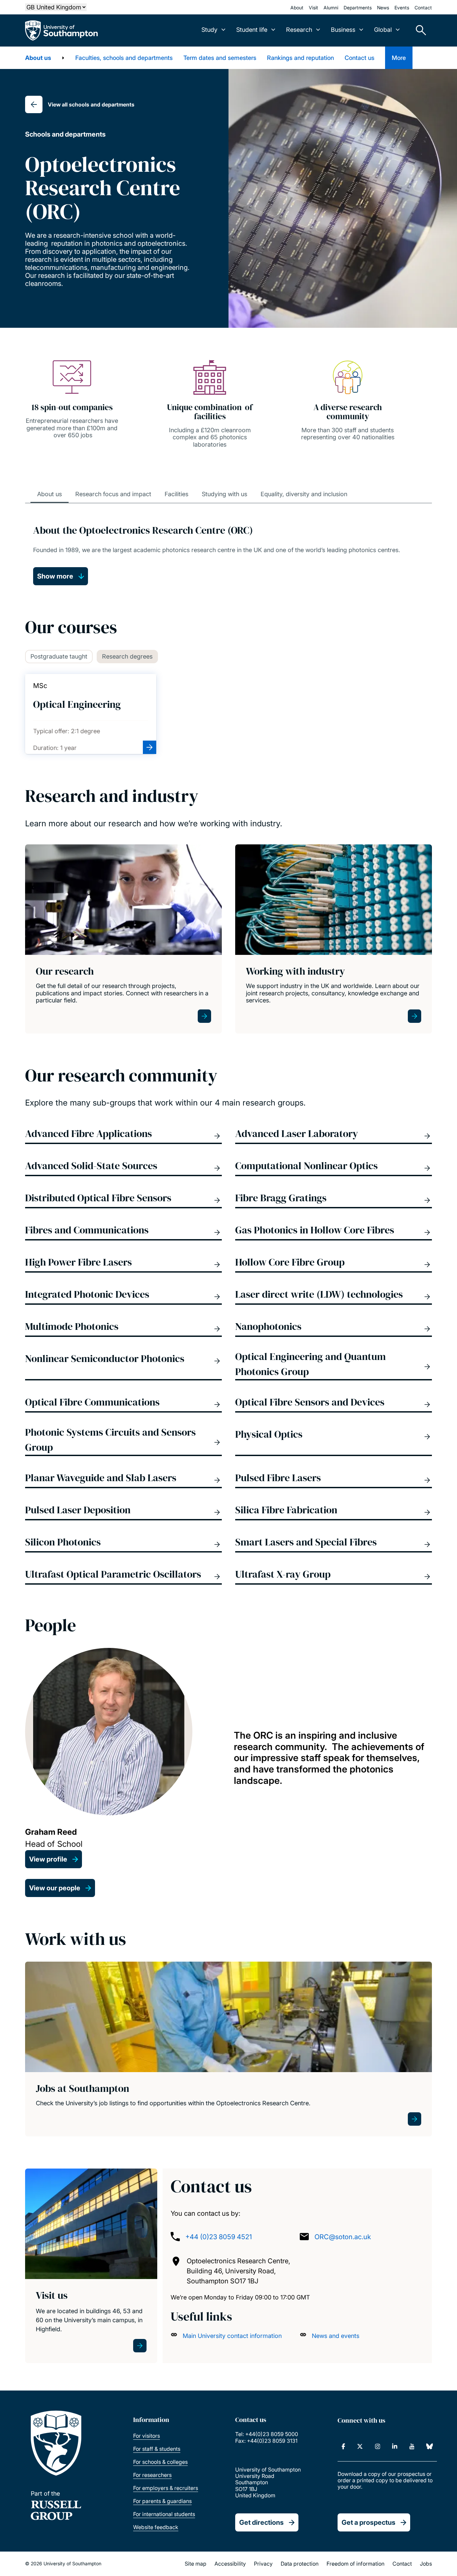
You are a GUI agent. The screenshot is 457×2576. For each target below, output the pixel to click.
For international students (164, 2514)
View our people (55, 1888)
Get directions (261, 2522)
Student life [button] (252, 30)
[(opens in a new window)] (343, 2446)
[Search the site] (419, 30)
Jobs (426, 2564)
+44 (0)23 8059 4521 (219, 2237)
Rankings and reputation (300, 58)
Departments (358, 8)
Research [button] (299, 30)
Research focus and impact (113, 494)
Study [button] (209, 30)
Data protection (300, 2564)
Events (402, 8)
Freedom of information (355, 2564)
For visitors (147, 2436)
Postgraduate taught (59, 656)
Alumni (331, 8)
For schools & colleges (160, 2462)
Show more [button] (55, 576)
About (297, 8)
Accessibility (230, 2564)
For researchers (152, 2475)
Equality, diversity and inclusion (304, 494)
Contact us (359, 58)
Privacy (263, 2564)
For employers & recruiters (166, 2488)
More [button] (399, 58)
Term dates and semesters (220, 58)
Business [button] (343, 30)
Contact (423, 8)
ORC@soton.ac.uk (343, 2237)
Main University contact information (232, 2336)
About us (38, 58)
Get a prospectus (369, 2522)
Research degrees (127, 656)
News (383, 8)
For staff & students (157, 2449)
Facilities (176, 494)
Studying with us (224, 494)
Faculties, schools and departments (124, 58)
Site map (196, 2564)
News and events (336, 2336)
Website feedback (156, 2527)
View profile (48, 1859)
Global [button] (383, 30)
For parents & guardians (162, 2501)
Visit (313, 8)
